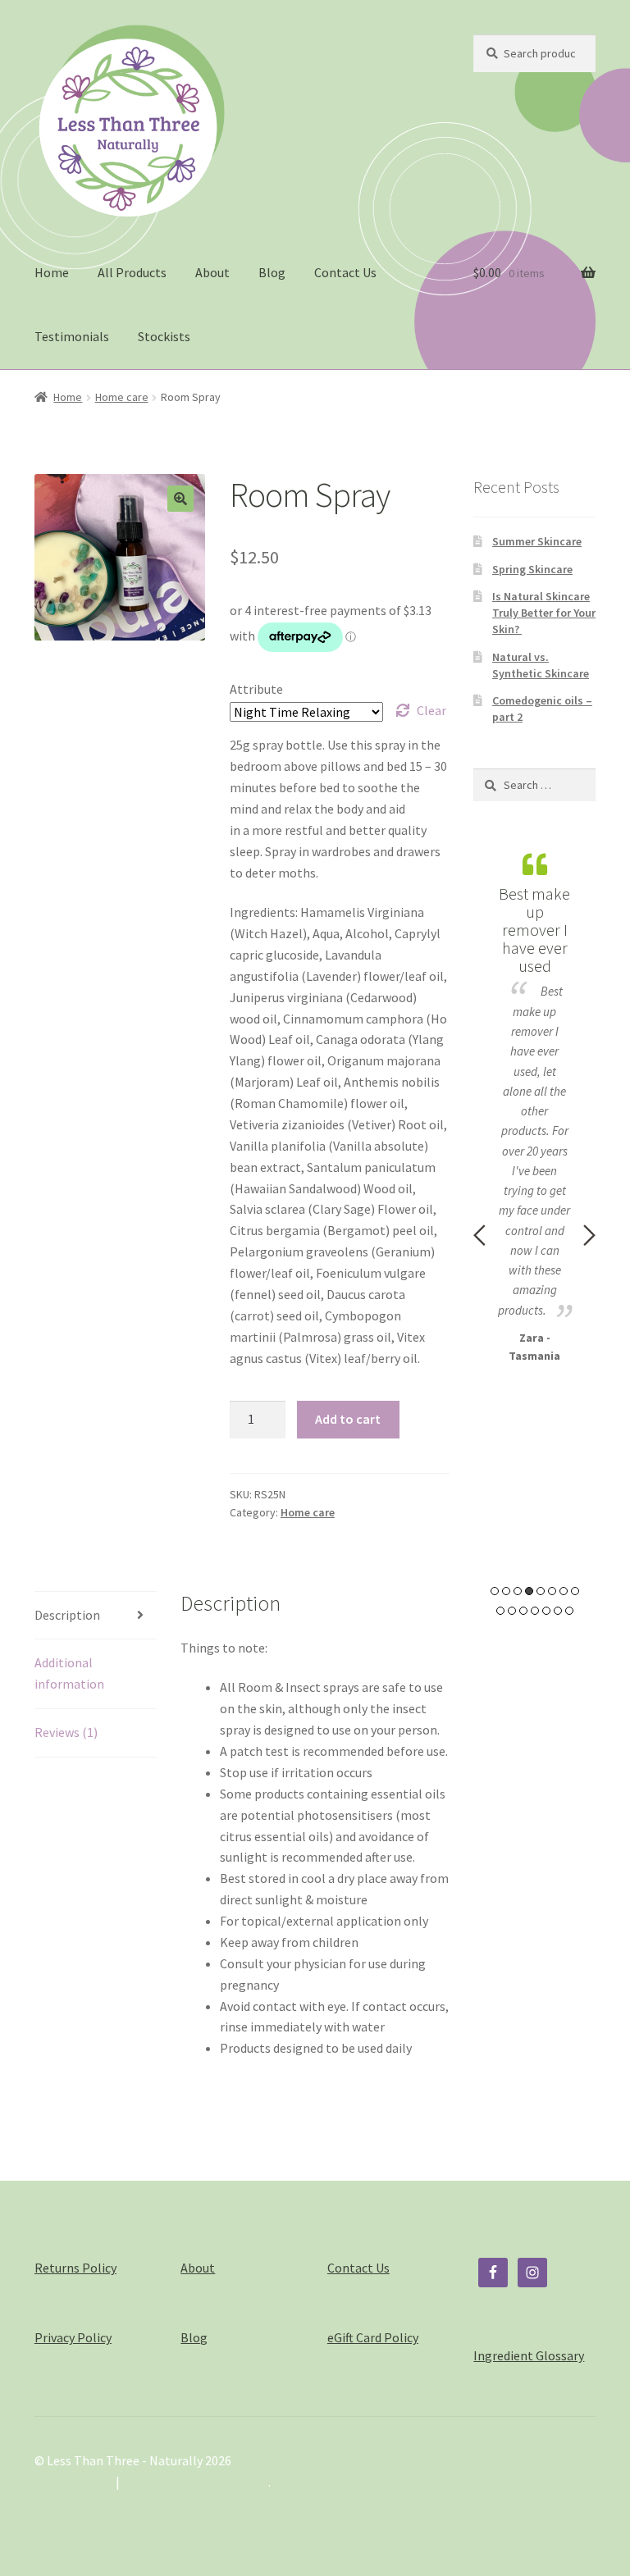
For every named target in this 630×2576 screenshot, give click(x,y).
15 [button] (569, 1611)
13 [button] (546, 1611)
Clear (431, 710)
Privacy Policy (73, 2337)
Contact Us (345, 272)
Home (52, 272)
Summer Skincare (537, 541)
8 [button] (575, 1591)
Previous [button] (479, 1235)
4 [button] (529, 1591)
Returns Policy (75, 2268)
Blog (272, 272)
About (212, 272)
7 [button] (564, 1591)
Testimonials (72, 336)
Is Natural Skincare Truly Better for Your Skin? (544, 613)
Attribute (256, 689)
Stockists (164, 336)
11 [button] (523, 1611)
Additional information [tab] (69, 1673)
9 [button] (500, 1611)
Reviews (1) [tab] (66, 1732)
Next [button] (589, 1235)
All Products (132, 272)
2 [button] (506, 1591)
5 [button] (541, 1591)
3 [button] (518, 1591)
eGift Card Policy (373, 2337)
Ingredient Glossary (529, 2355)
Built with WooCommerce (196, 2482)
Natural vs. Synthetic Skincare (541, 665)
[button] (180, 499)
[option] (534, 1105)
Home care (122, 397)
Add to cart (348, 1419)
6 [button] (552, 1591)
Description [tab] (67, 1615)
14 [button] (558, 1611)
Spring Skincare (532, 569)
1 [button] (495, 1591)
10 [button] (512, 1611)
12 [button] (535, 1611)
